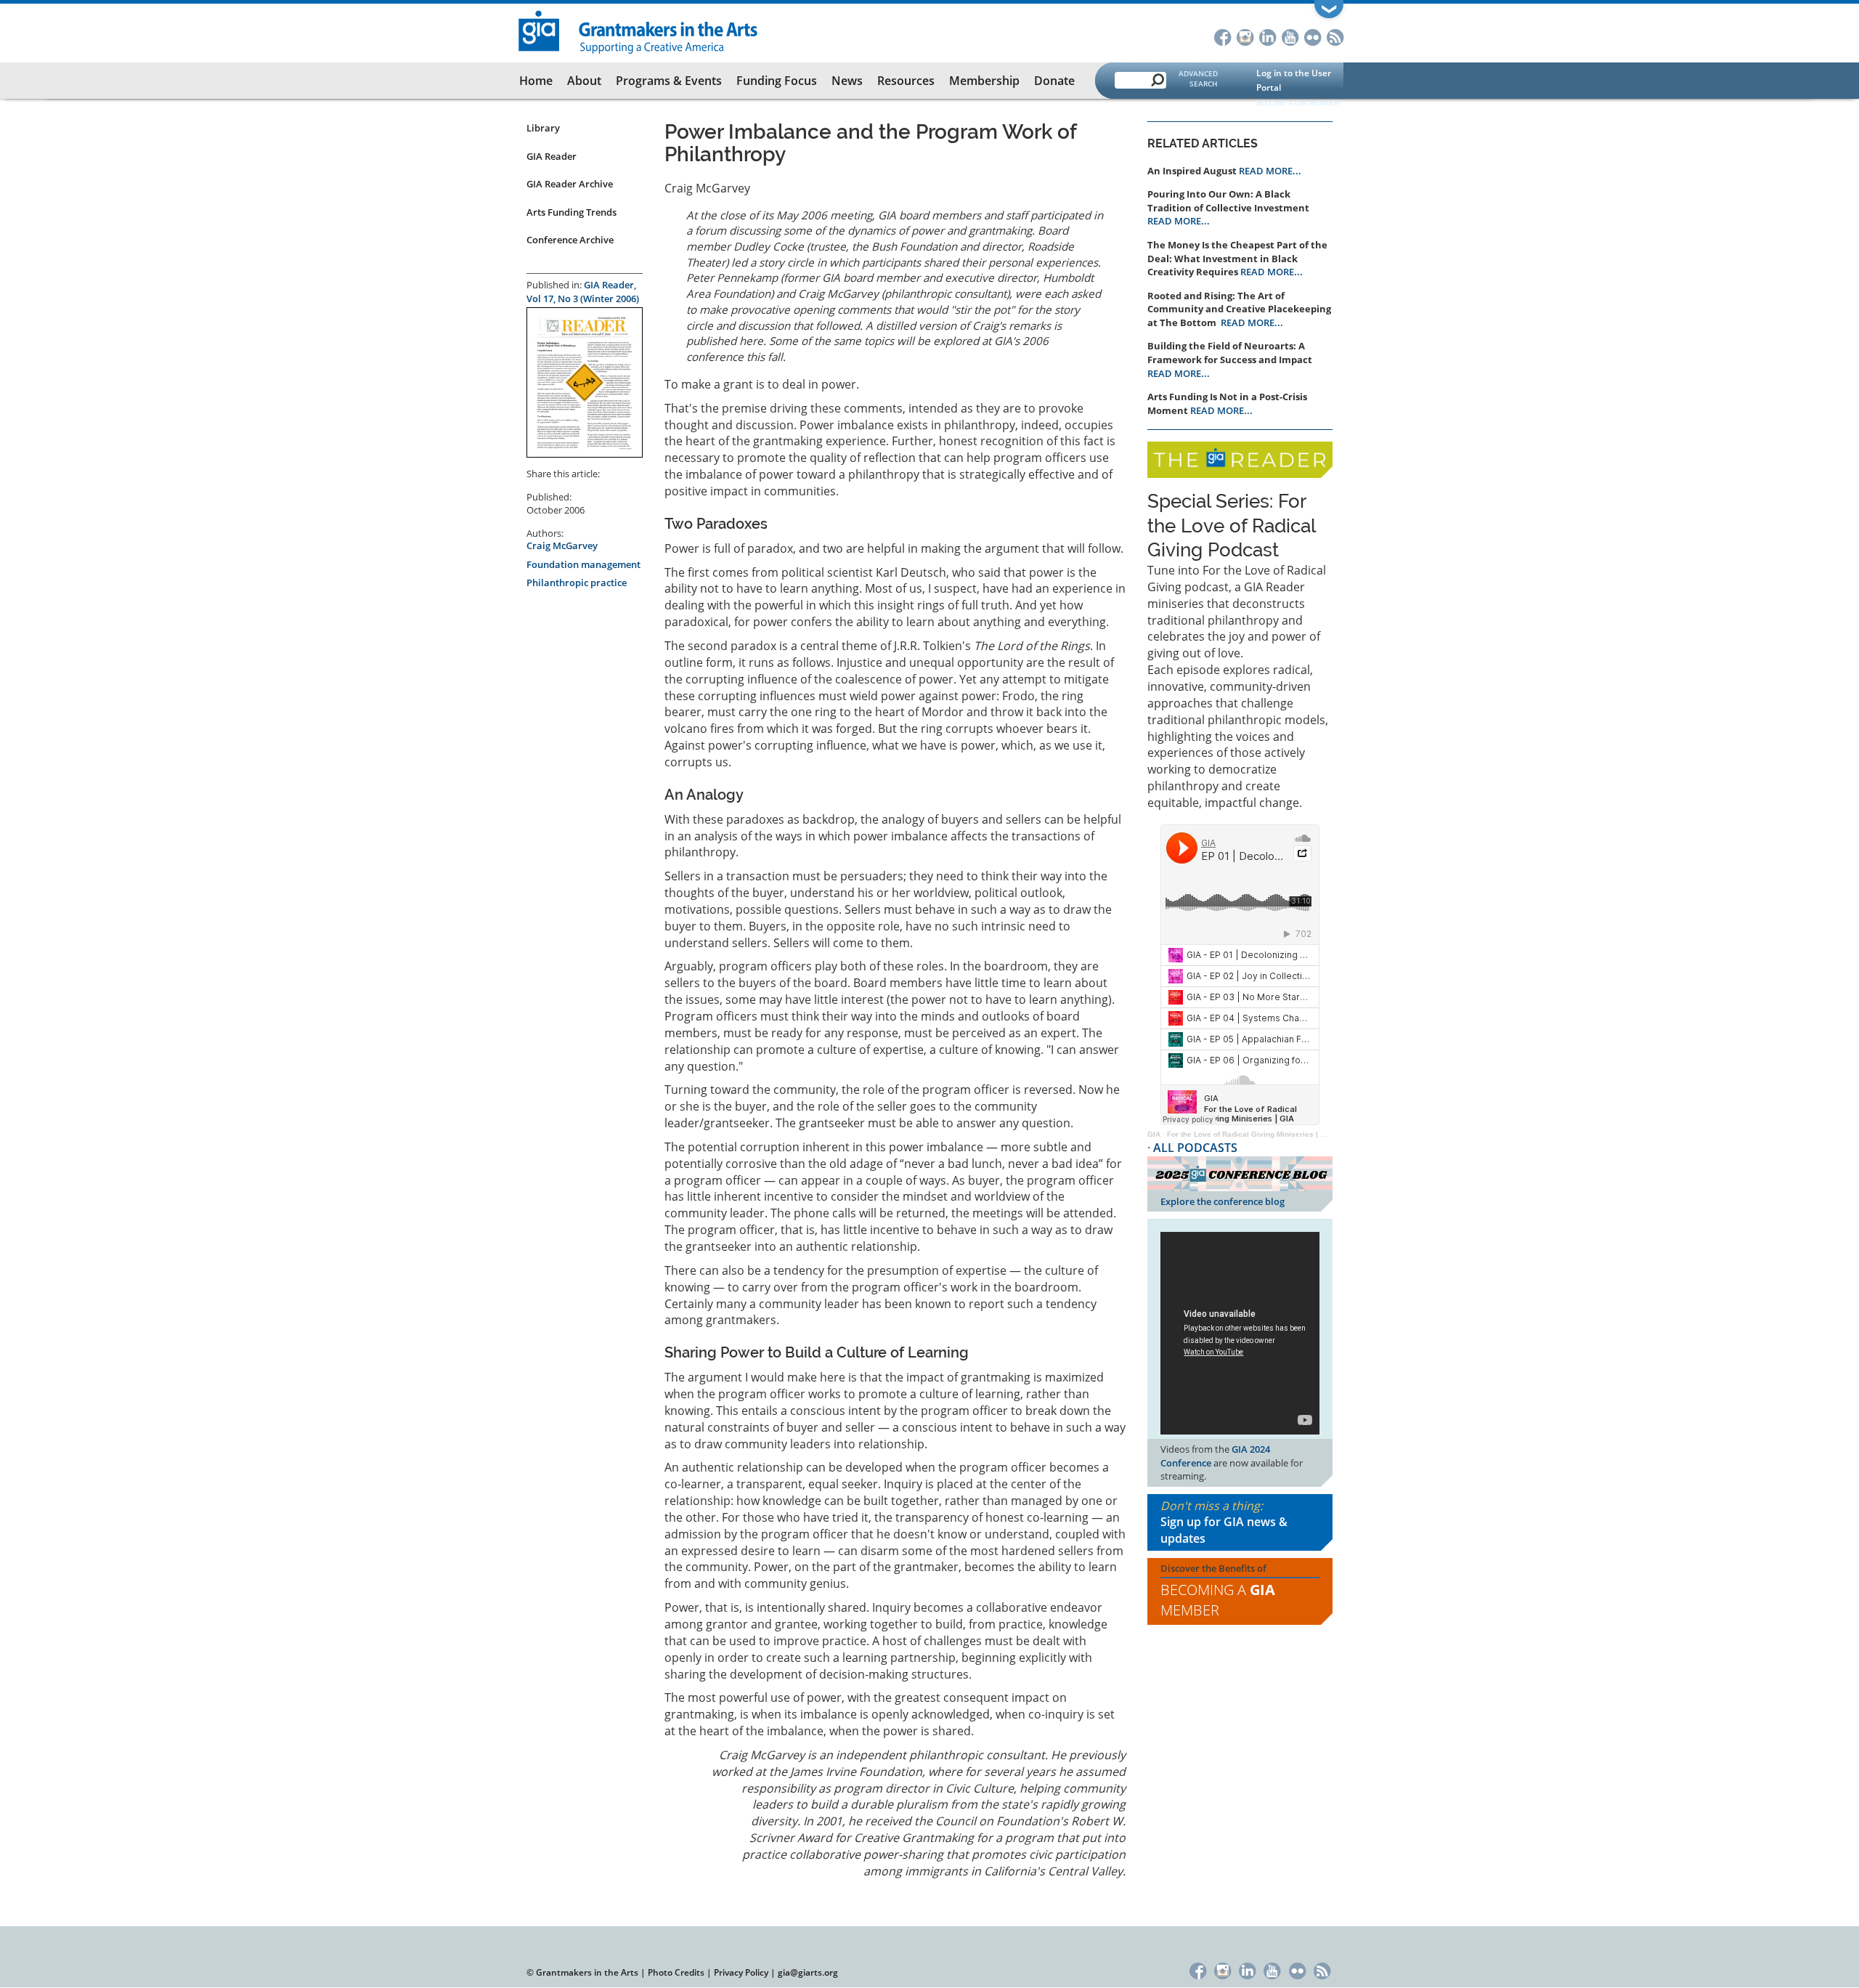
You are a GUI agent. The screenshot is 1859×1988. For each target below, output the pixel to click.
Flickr (1313, 36)
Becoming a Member (1218, 1600)
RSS (1335, 36)
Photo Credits (676, 1972)
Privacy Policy (741, 1972)
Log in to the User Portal (1294, 80)
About (584, 81)
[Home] (639, 31)
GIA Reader (552, 156)
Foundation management (583, 564)
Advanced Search (1198, 78)
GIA (1154, 1134)
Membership (984, 81)
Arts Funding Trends (571, 212)
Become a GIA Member (1298, 102)
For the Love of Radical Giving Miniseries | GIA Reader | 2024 (1276, 1134)
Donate (1054, 81)
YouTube (1290, 36)
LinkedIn (1268, 36)
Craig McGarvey (562, 545)
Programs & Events (669, 81)
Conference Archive (570, 240)
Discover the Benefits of (1218, 1591)
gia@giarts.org (808, 1972)
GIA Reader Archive (570, 184)
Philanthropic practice (577, 583)
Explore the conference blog (1223, 1201)
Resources (906, 81)
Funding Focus (777, 81)
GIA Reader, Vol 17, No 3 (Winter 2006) (583, 292)
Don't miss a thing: (1224, 1522)
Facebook (1223, 36)
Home (536, 81)
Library (543, 128)
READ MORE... (1270, 171)
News (847, 81)
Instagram (1245, 36)
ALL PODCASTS (1195, 1148)
